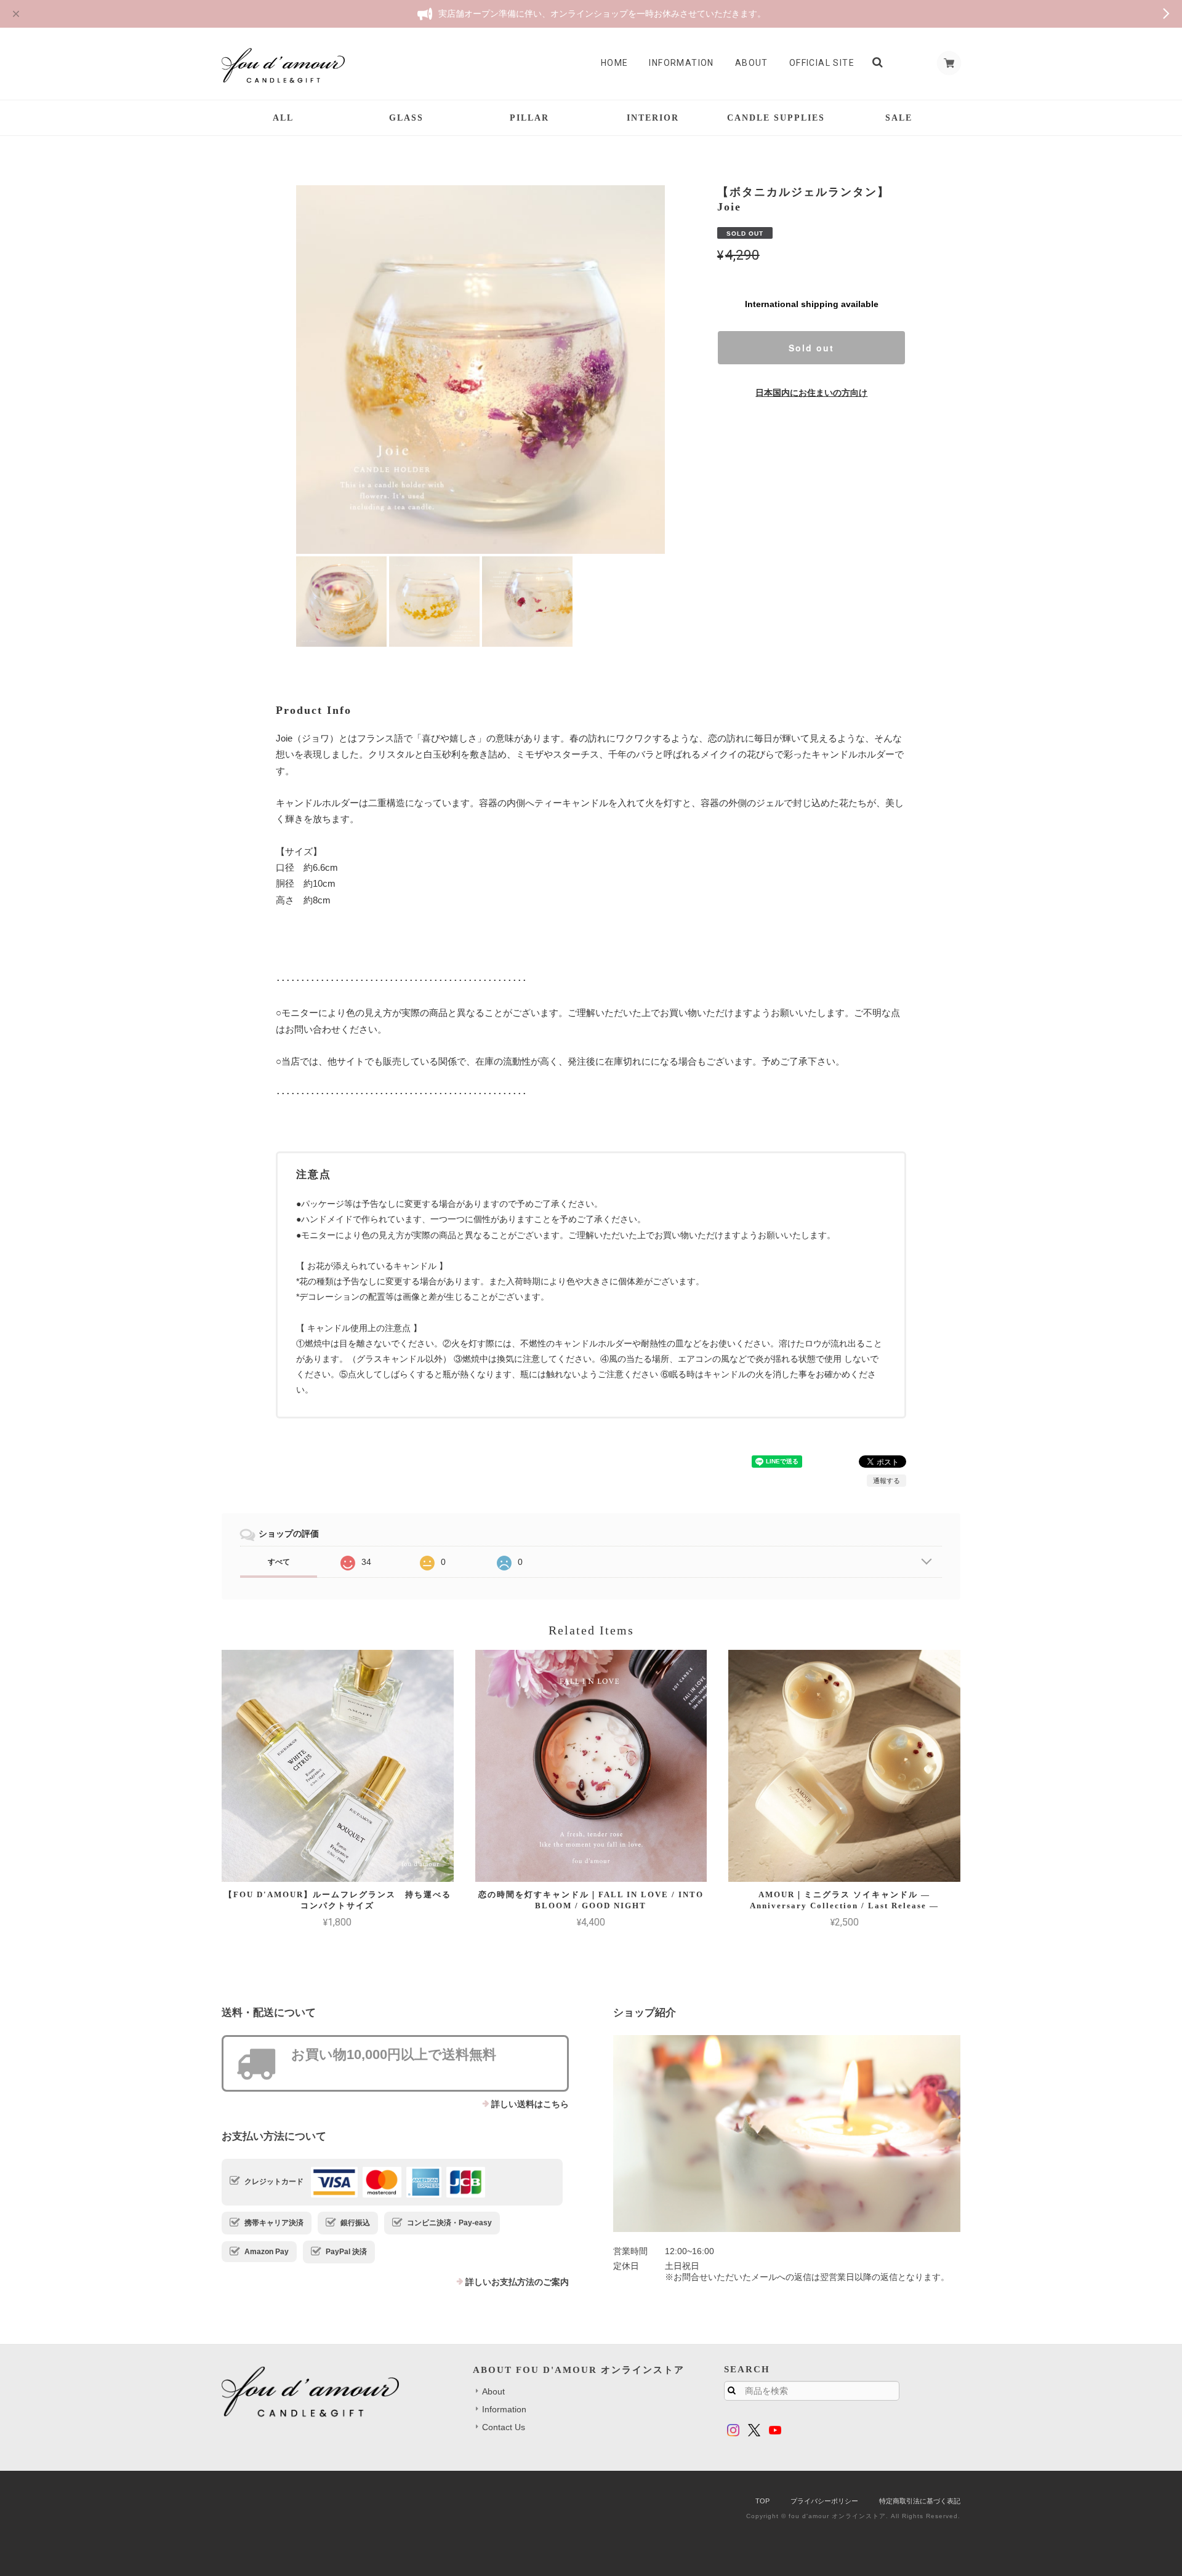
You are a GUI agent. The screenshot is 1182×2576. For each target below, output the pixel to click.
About (752, 63)
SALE (899, 118)
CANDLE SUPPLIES (776, 118)
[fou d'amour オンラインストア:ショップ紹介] (787, 2134)
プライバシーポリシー (824, 2501)
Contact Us (504, 2427)
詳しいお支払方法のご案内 (517, 2282)
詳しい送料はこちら (530, 2104)
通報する (886, 1481)
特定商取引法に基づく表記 (920, 2501)
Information (681, 63)
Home (615, 63)
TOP (762, 2501)
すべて (279, 1562)
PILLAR (529, 118)
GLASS (406, 118)
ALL (283, 118)
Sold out (811, 348)
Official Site (822, 63)
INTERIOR (653, 118)
